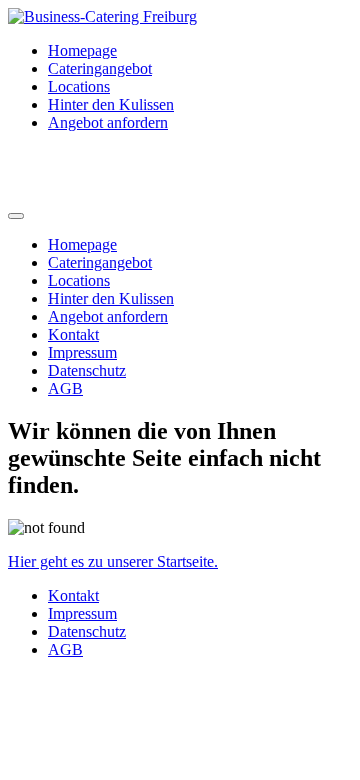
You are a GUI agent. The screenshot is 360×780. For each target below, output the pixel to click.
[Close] (16, 216)
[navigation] (180, 317)
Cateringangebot (100, 68)
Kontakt (73, 334)
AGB (65, 388)
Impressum (82, 352)
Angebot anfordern (108, 122)
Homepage (82, 50)
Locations (79, 86)
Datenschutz (87, 370)
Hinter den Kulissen (111, 104)
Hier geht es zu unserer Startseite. (113, 561)
